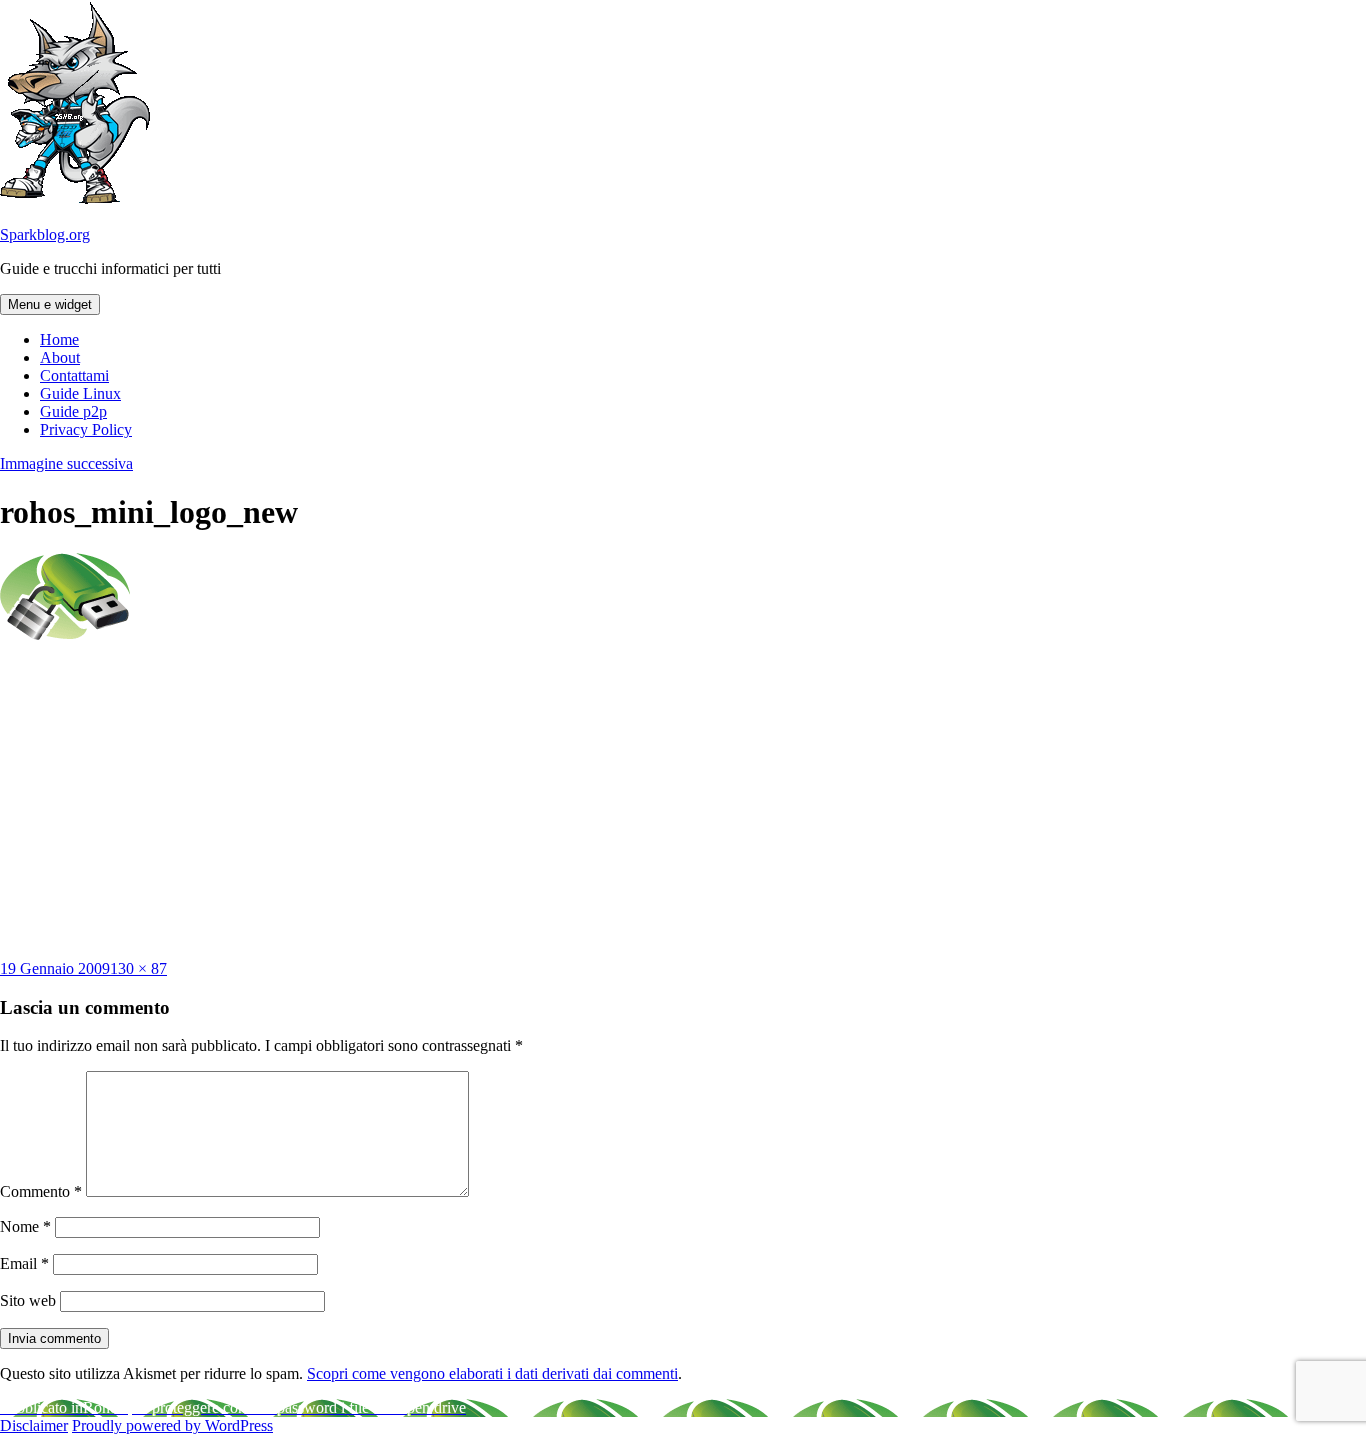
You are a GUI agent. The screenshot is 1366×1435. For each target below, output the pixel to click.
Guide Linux (80, 393)
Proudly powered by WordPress (172, 1425)
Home (59, 339)
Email (24, 1263)
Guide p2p (73, 411)
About (60, 357)
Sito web (28, 1300)
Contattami (74, 375)
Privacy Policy (86, 429)
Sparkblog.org (45, 234)
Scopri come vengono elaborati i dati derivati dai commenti (492, 1373)
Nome (25, 1226)
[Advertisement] (683, 800)
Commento (41, 1191)
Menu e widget (50, 304)
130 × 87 (138, 968)
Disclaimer (34, 1425)
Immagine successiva (66, 463)
